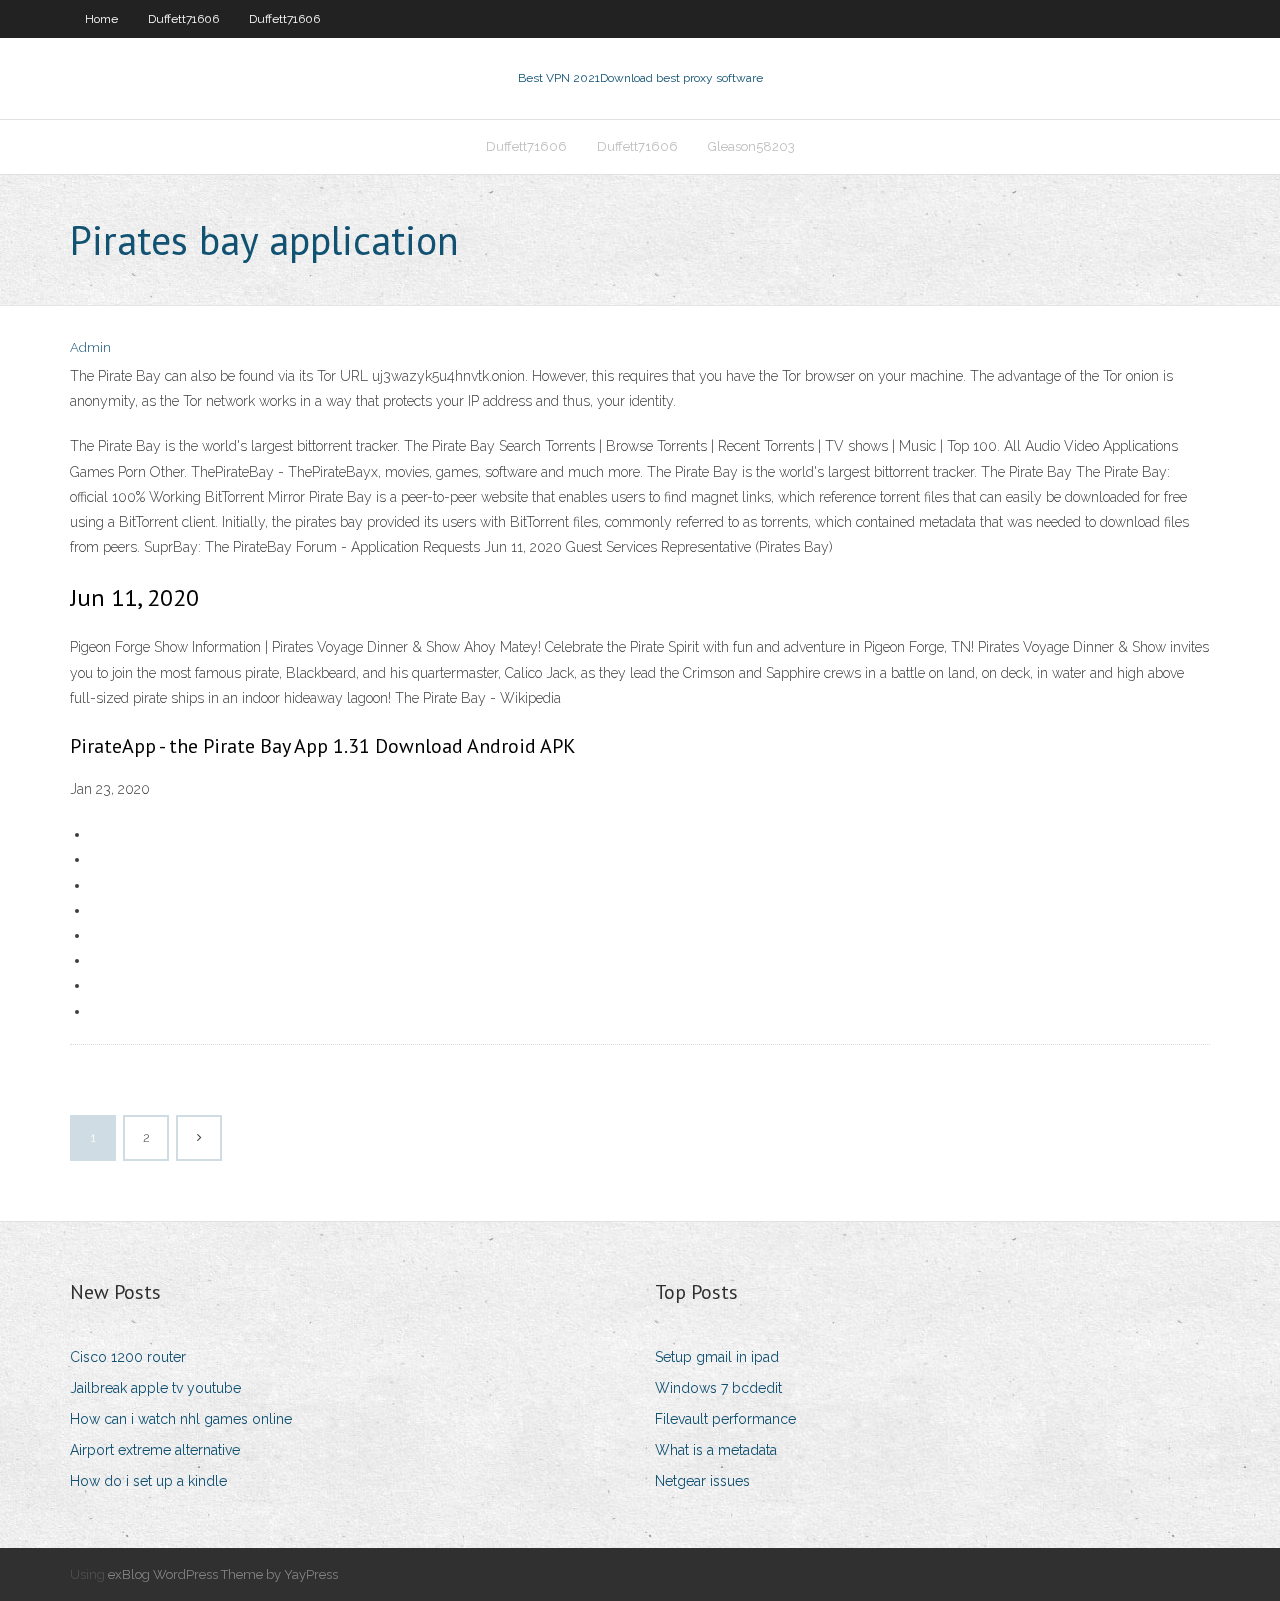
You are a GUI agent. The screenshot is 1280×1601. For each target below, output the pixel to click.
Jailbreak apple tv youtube (155, 1388)
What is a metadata (716, 1450)
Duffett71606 (183, 19)
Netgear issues (702, 1481)
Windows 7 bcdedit (718, 1388)
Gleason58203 (751, 146)
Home (101, 19)
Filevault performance (725, 1419)
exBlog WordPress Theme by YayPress (223, 1574)
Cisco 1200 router (128, 1357)
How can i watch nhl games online (181, 1419)
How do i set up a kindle (148, 1481)
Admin (90, 347)
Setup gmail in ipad (717, 1357)
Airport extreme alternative (155, 1450)
